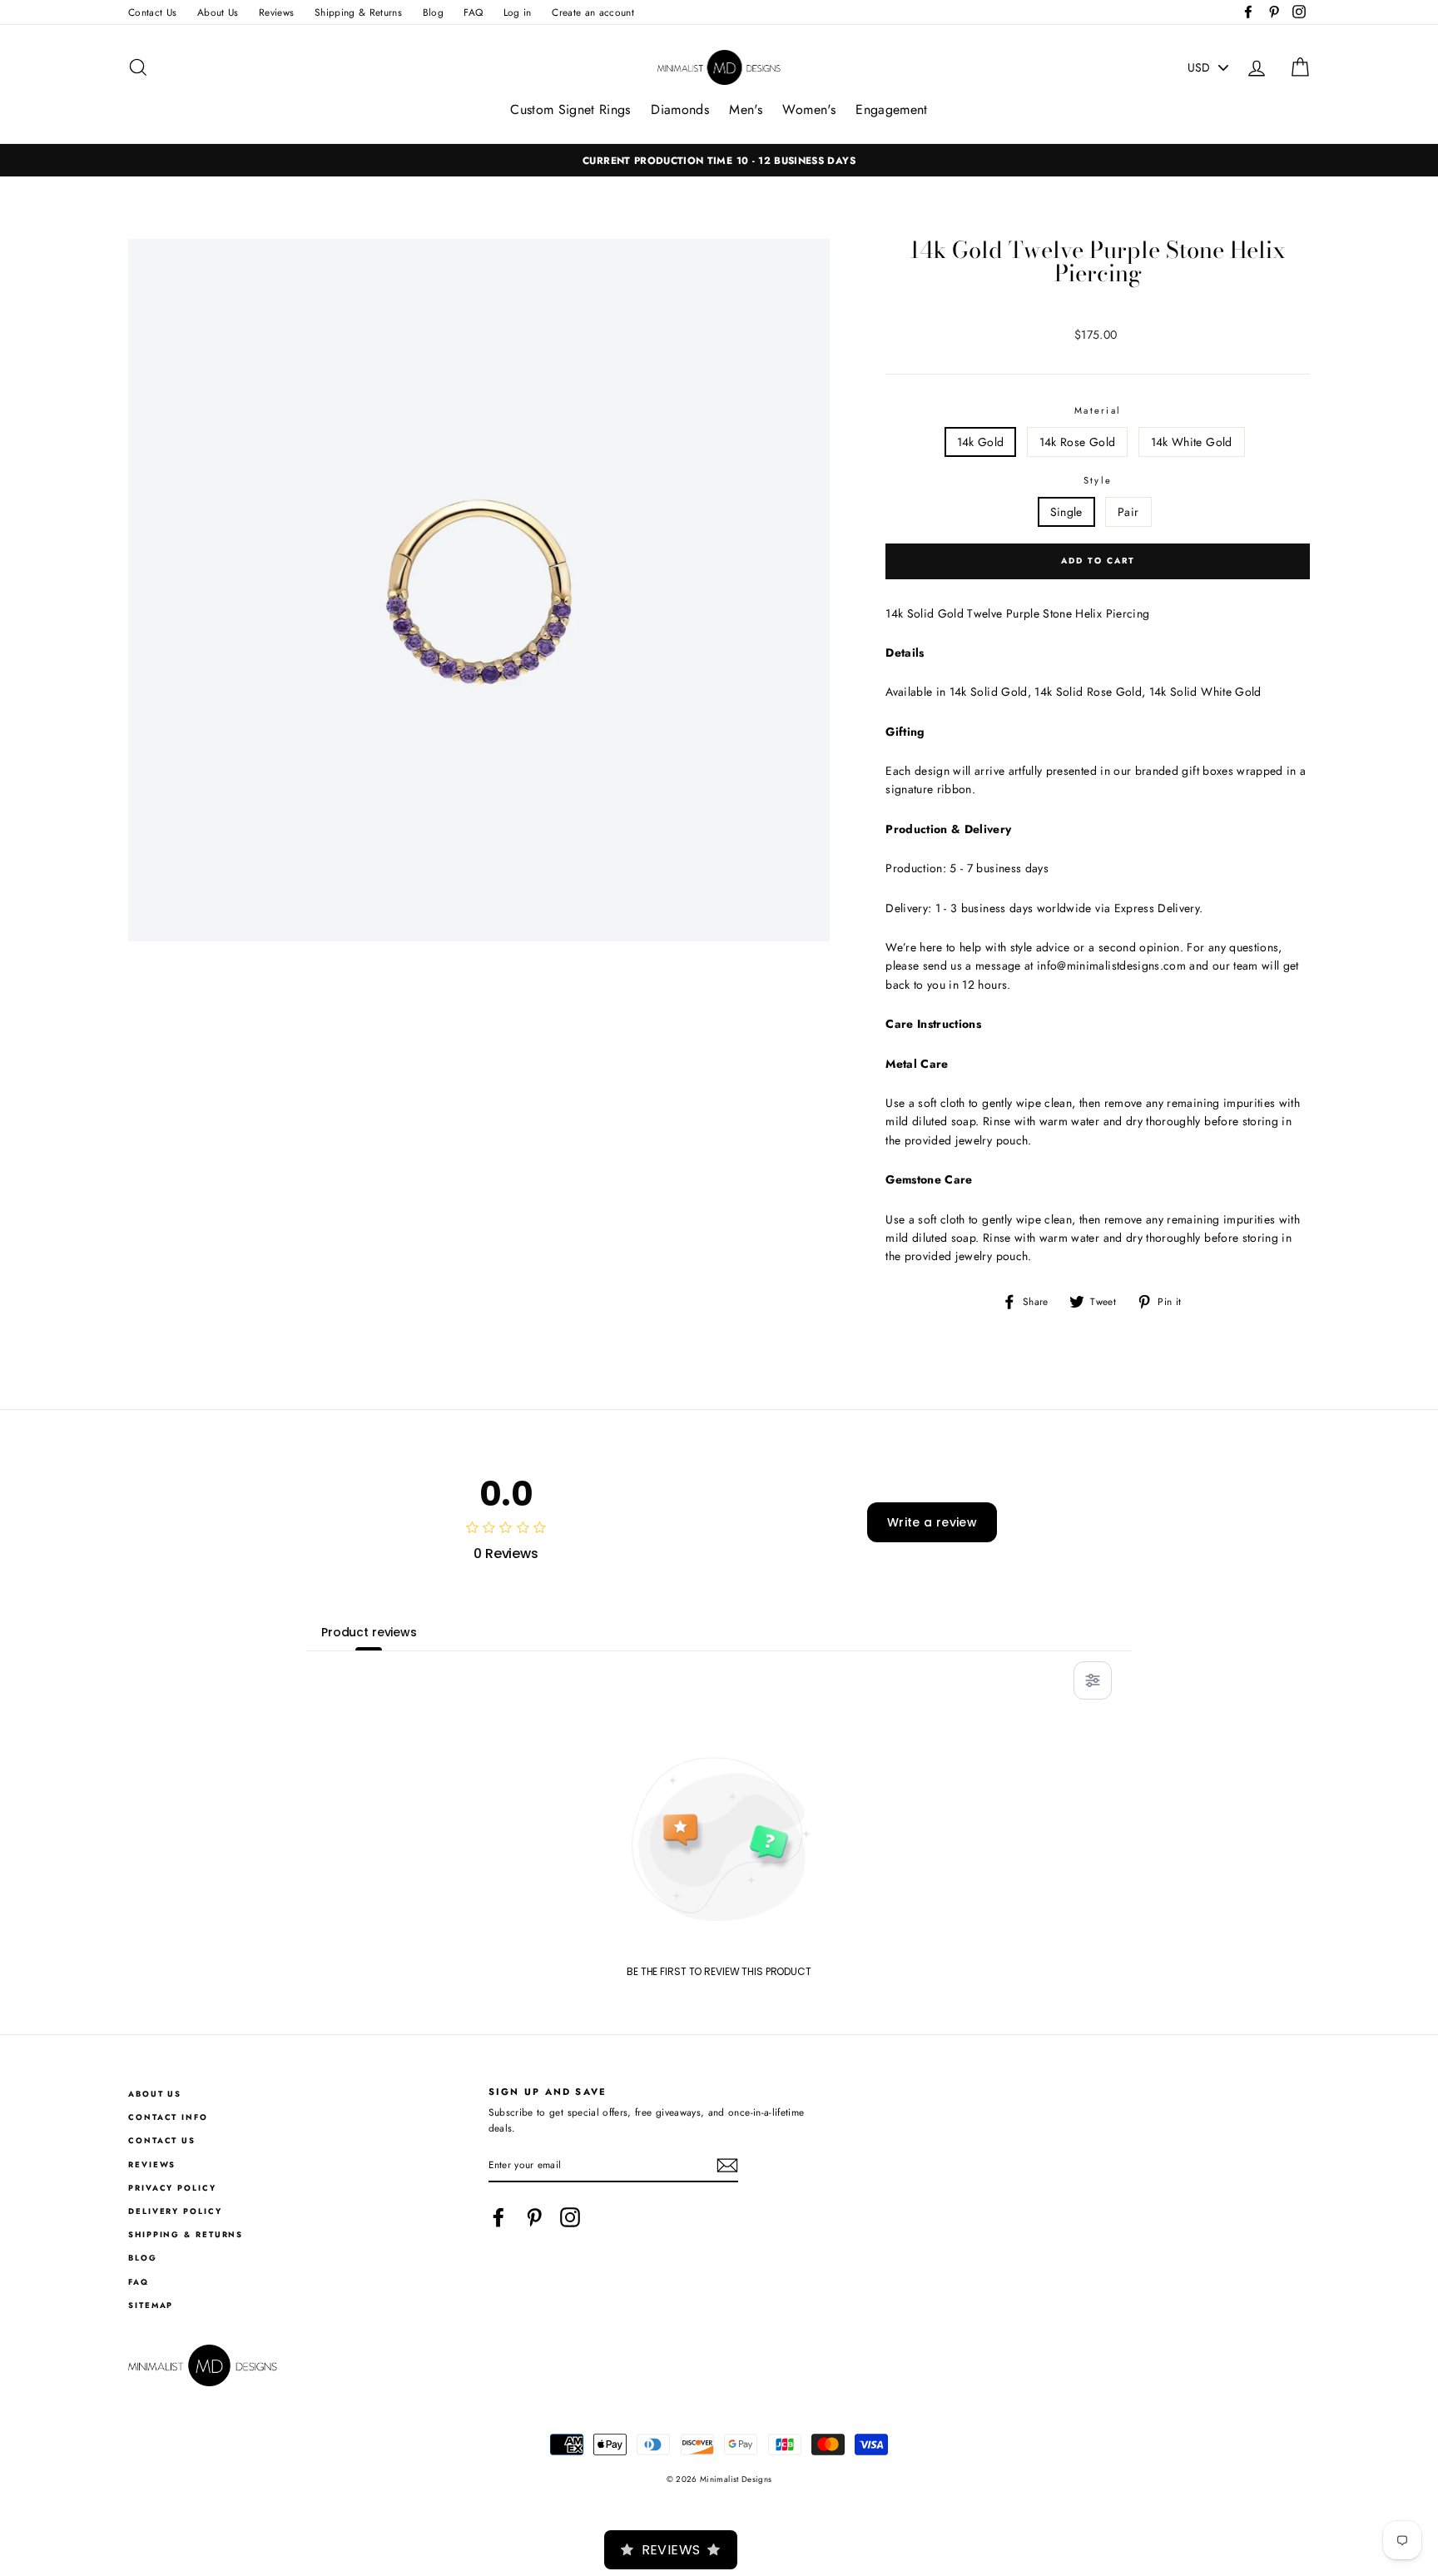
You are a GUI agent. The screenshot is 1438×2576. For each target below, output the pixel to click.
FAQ (473, 12)
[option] (719, 160)
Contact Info (168, 2117)
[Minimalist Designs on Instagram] (570, 2217)
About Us (218, 12)
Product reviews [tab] (369, 1632)
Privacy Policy (172, 2188)
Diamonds (680, 109)
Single (1066, 512)
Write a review (932, 1522)
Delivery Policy (175, 2211)
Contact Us (153, 12)
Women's (808, 109)
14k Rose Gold (1078, 442)
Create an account (593, 12)
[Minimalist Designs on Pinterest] (534, 2217)
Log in (518, 12)
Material (1098, 410)
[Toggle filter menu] (1093, 1680)
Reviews (276, 12)
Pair (1128, 512)
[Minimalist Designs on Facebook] (498, 2217)
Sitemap (151, 2305)
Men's (746, 109)
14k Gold (981, 442)
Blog (433, 12)
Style (1098, 480)
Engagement (892, 109)
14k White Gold (1192, 442)
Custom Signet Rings (570, 109)
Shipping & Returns (358, 12)
